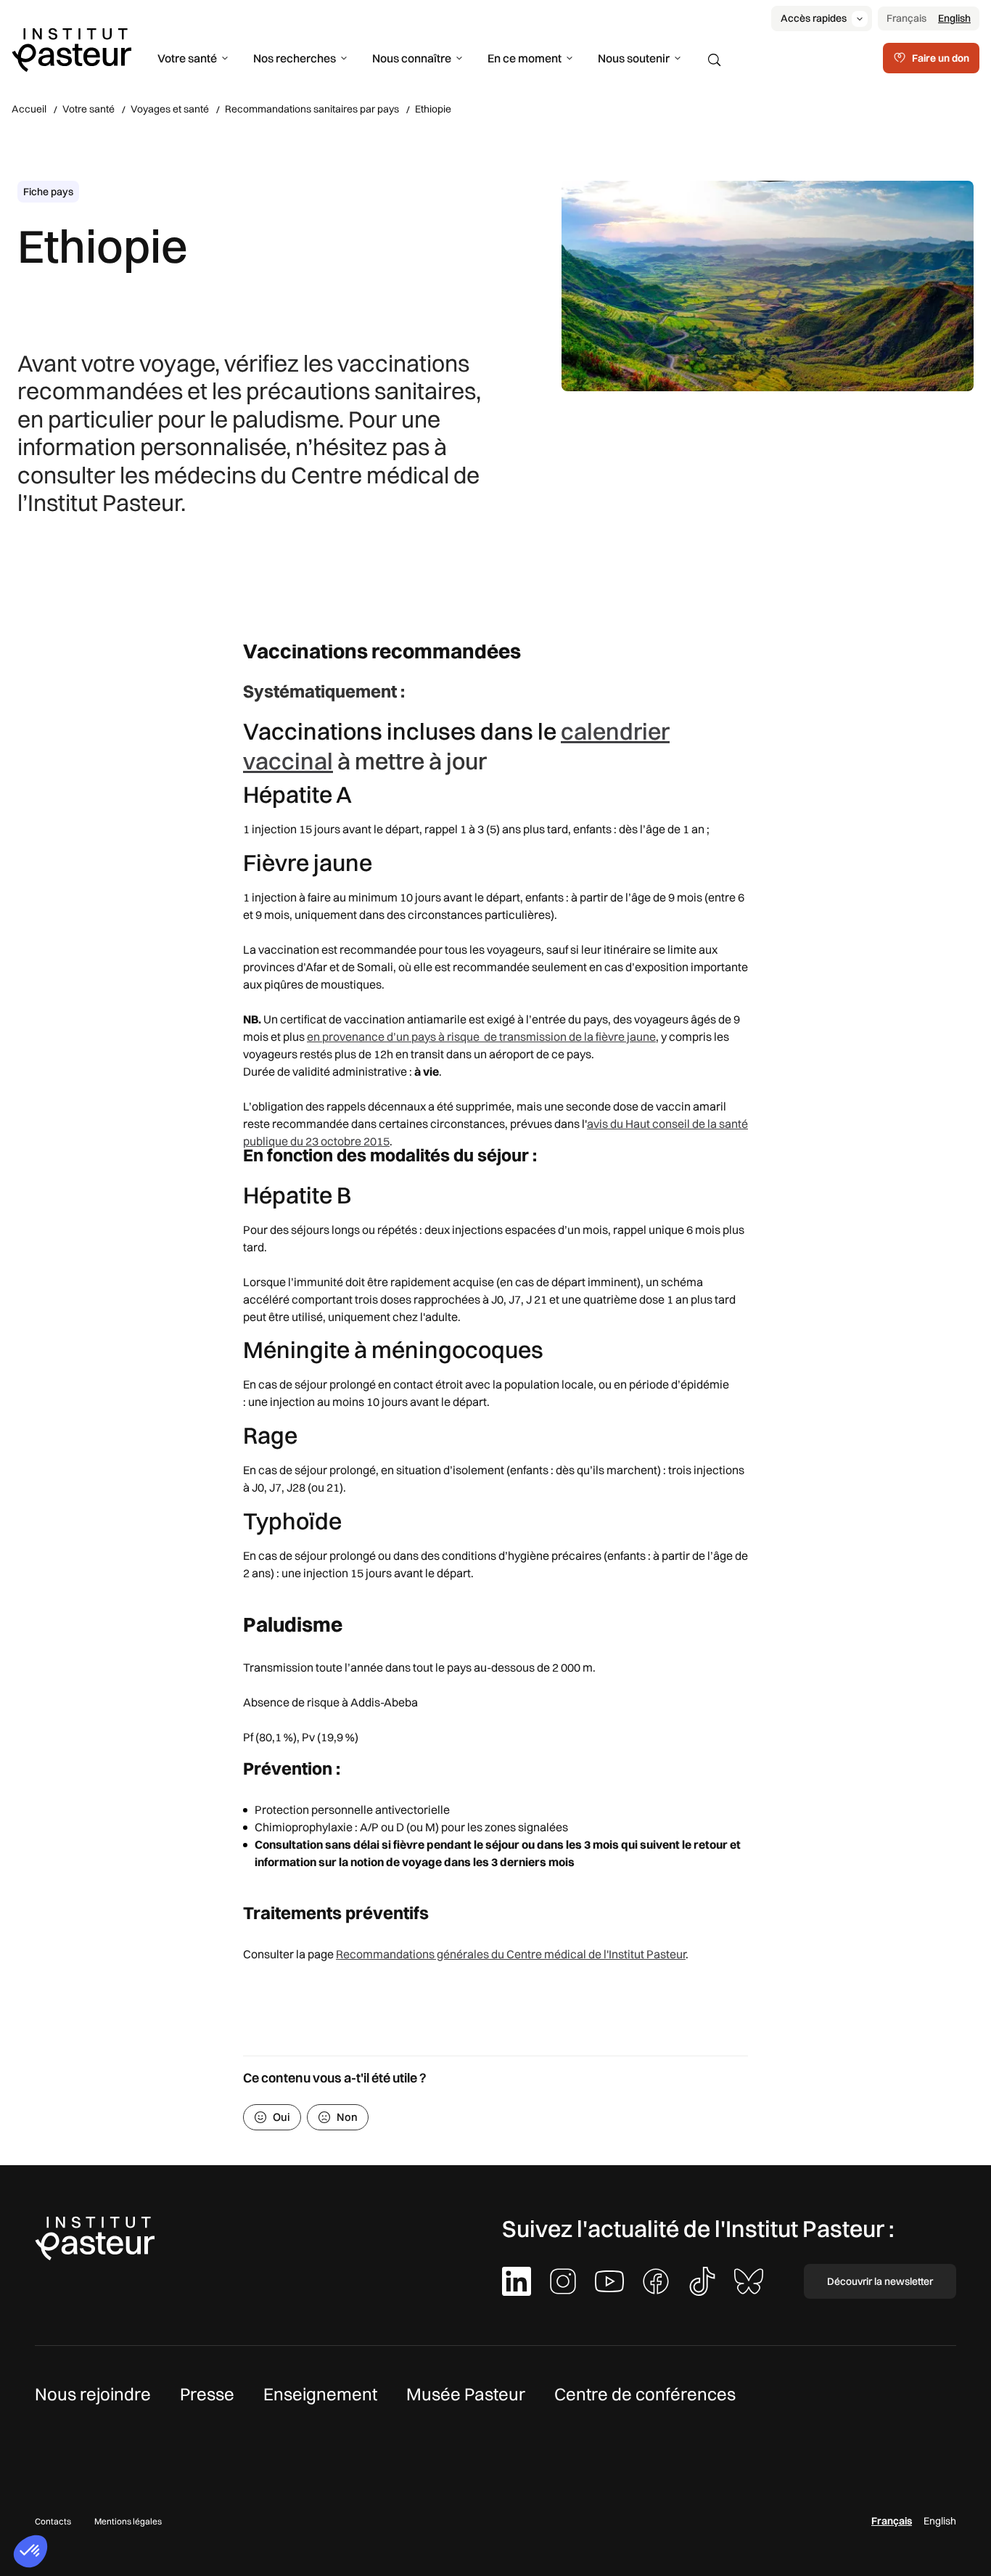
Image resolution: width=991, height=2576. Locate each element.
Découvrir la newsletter (880, 2281)
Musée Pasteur (466, 2394)
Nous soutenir (634, 58)
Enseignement (320, 2394)
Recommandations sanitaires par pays (312, 109)
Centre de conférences (645, 2394)
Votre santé (187, 58)
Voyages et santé (170, 109)
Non (347, 2117)
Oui (281, 2117)
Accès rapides (814, 18)
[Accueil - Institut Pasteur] (71, 49)
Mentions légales (128, 2521)
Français (906, 18)
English (954, 18)
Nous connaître (412, 58)
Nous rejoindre (93, 2394)
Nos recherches (295, 58)
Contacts (53, 2521)
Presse (207, 2394)
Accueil (29, 109)
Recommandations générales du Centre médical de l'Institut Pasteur (511, 1954)
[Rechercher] (715, 60)
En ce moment (525, 58)
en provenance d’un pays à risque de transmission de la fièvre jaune (481, 1036)
